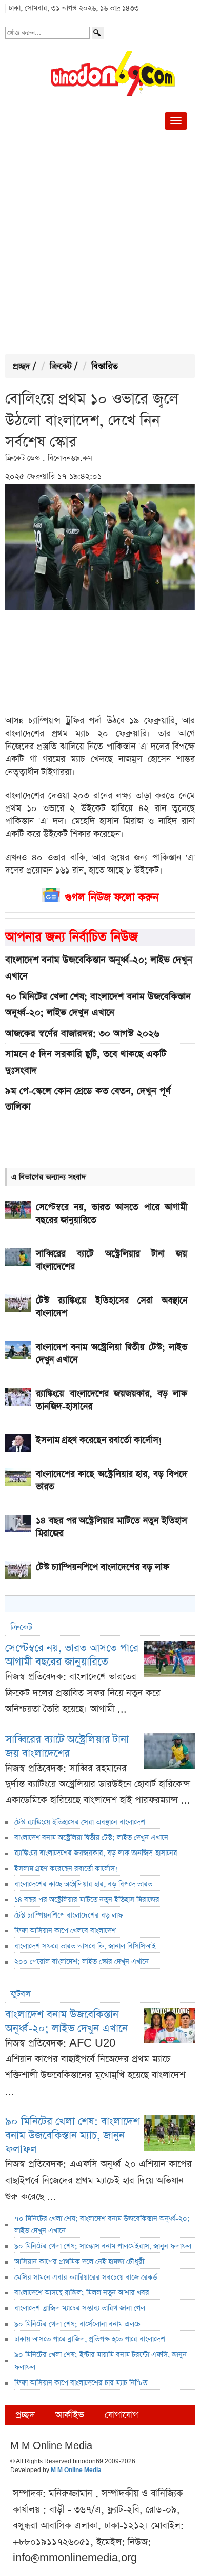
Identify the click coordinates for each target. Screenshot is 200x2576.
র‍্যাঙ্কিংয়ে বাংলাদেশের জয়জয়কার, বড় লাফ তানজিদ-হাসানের (96, 1853)
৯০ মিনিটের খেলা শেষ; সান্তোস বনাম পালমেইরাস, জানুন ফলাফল (103, 2246)
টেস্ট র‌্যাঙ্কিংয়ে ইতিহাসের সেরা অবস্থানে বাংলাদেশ (80, 1822)
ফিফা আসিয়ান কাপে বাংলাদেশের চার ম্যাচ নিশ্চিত (81, 2383)
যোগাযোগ (122, 2415)
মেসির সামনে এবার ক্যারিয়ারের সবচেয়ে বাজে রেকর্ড (86, 2277)
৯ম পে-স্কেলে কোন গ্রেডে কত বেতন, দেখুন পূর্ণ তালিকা (88, 1099)
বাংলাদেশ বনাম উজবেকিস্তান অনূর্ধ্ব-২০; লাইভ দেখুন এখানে (99, 968)
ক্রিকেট (61, 366)
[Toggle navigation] (176, 121)
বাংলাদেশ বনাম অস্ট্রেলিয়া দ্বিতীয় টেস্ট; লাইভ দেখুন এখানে (91, 1838)
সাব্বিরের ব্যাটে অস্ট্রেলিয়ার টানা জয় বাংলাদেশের (67, 1747)
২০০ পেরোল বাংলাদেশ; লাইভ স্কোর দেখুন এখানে (82, 1962)
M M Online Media (76, 2471)
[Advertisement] (100, 244)
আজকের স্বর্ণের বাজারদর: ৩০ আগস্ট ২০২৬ (82, 1034)
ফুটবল (21, 1994)
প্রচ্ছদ (22, 366)
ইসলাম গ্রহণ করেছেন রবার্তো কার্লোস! (66, 1869)
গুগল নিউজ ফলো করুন (112, 897)
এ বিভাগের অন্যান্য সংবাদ (49, 1177)
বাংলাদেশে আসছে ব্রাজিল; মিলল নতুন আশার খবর (82, 2293)
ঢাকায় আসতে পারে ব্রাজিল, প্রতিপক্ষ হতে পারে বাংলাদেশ (90, 2339)
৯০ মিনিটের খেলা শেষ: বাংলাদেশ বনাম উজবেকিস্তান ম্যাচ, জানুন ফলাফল (72, 2135)
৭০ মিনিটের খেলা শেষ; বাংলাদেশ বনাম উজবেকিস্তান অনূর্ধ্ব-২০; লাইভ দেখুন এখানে (98, 1005)
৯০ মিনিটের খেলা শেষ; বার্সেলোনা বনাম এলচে (77, 2324)
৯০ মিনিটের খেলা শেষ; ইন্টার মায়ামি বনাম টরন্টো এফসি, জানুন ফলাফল (101, 2361)
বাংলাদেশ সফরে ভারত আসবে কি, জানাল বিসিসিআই (85, 1946)
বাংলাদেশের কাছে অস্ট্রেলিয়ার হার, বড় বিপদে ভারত (83, 1884)
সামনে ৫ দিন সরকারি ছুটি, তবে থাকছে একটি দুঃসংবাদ (86, 1062)
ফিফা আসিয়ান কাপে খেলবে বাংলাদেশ (65, 1931)
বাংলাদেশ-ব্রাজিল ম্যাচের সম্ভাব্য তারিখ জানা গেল (80, 2308)
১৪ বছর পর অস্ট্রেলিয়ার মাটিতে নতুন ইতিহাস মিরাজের (87, 1900)
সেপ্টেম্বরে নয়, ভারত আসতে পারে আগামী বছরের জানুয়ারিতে (72, 1655)
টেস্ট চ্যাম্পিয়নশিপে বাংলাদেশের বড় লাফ (69, 1915)
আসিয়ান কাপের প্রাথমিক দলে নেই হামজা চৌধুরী (79, 2262)
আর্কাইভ (70, 2415)
